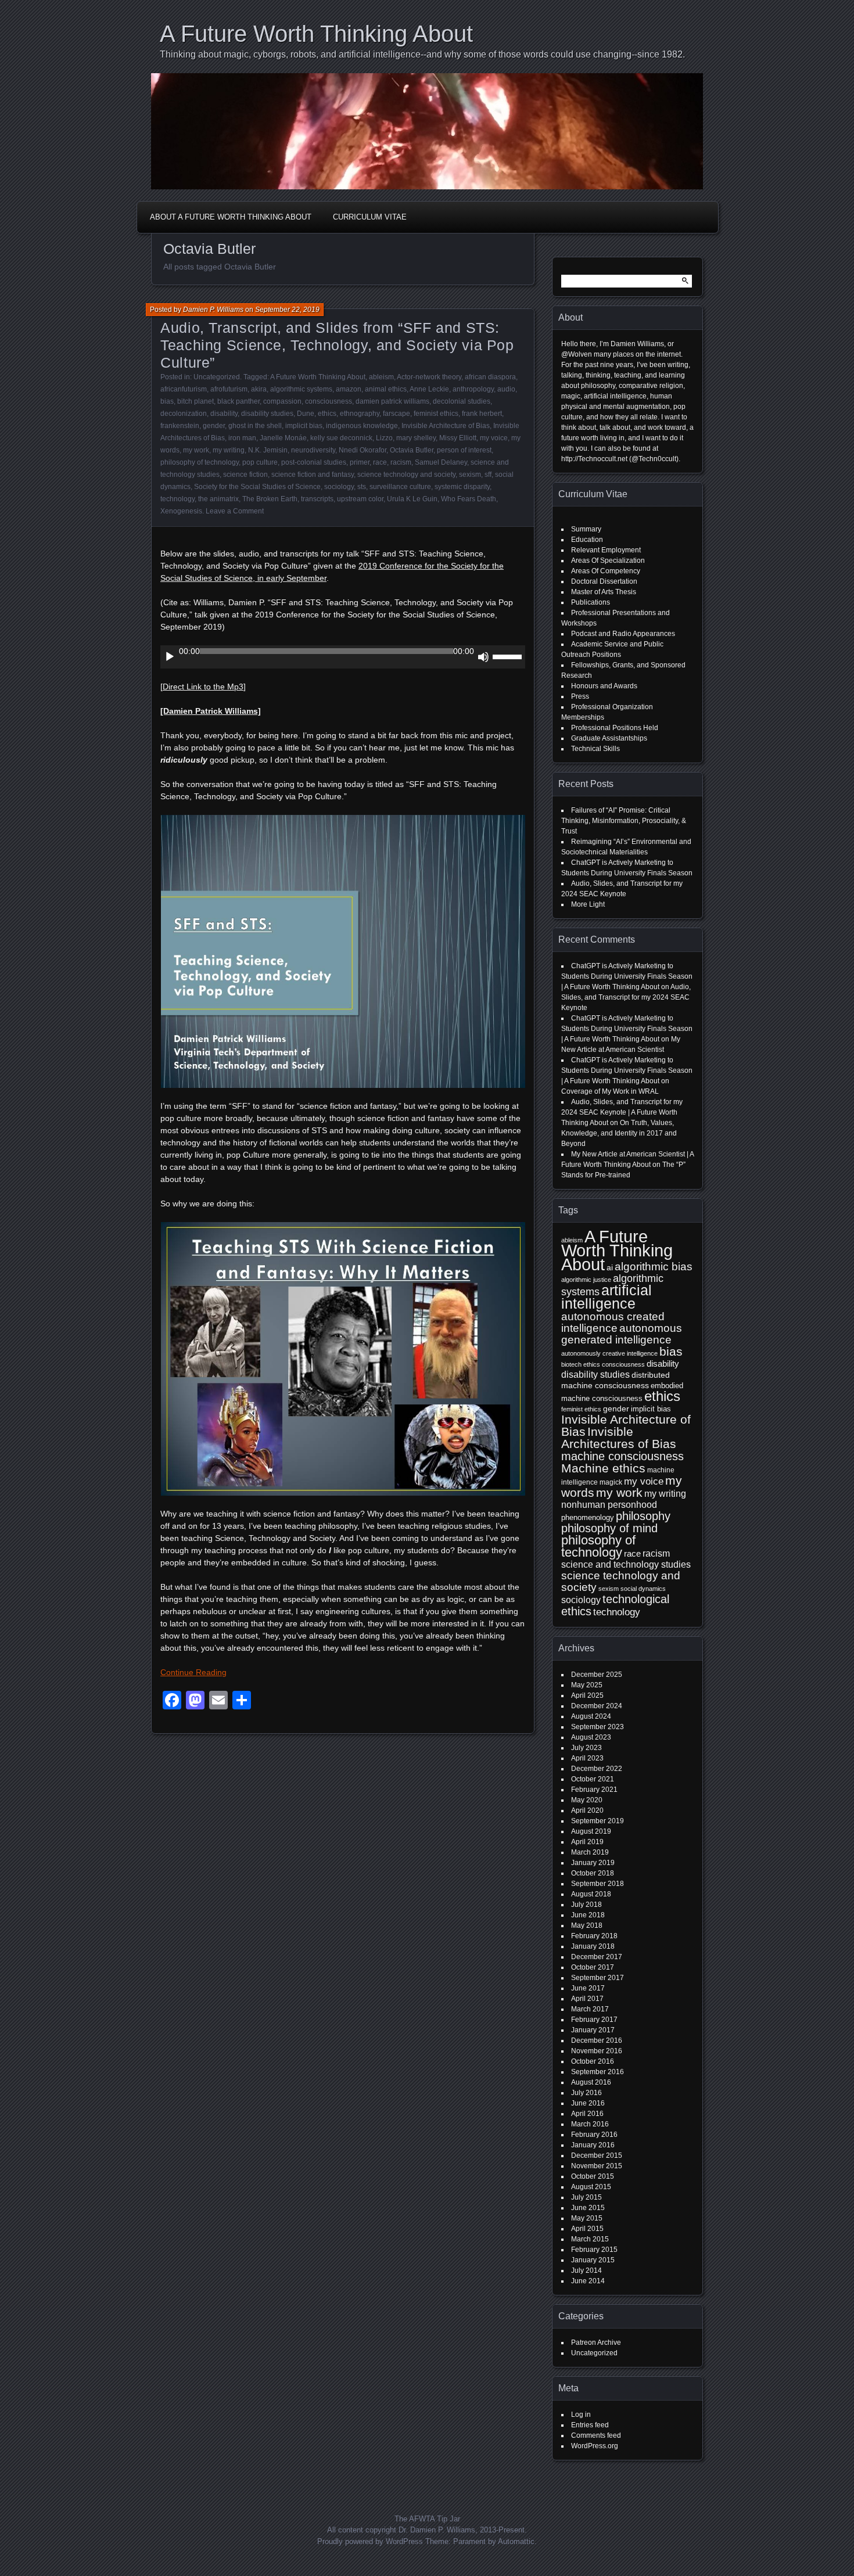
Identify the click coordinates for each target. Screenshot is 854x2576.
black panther (238, 401)
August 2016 (591, 2082)
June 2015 (588, 2208)
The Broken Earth (270, 499)
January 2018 (593, 1946)
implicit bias (304, 426)
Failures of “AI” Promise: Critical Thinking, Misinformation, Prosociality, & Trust (624, 821)
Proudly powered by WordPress (370, 2541)
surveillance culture (400, 487)
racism (401, 462)
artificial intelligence (607, 1297)
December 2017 (597, 1957)
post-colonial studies (314, 462)
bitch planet (195, 401)
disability (224, 414)
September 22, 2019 (287, 310)
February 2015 (594, 2250)
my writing (229, 450)
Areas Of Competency (606, 571)
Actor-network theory (429, 377)
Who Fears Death (469, 499)
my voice (494, 438)
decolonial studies (462, 401)
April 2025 (587, 1695)
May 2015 (587, 2218)
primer (360, 462)
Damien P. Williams (213, 310)
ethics (327, 414)
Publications (591, 602)
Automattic (516, 2541)
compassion (282, 401)
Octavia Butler (412, 450)
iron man (242, 438)
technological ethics (615, 1605)
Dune (306, 414)
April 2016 (587, 2114)
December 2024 (597, 1706)
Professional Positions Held (615, 728)
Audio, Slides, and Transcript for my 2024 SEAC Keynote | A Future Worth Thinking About (622, 1112)
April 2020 (587, 1810)
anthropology (473, 389)
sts (362, 487)
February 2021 (594, 1790)
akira (259, 389)
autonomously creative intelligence (609, 1353)
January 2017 (593, 2030)
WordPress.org (595, 2446)
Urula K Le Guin (412, 499)
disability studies (267, 414)
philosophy (643, 1516)
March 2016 (590, 2124)
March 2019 (590, 1852)
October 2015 (593, 2176)
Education (587, 540)
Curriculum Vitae (370, 217)
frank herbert (482, 414)
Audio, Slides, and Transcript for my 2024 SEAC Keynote (626, 997)
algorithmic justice (586, 1280)
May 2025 (587, 1685)
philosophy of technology (200, 462)
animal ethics (386, 389)
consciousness (329, 401)
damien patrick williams (392, 401)
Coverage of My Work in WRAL (610, 1091)
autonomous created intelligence (613, 1322)
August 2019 (591, 1831)
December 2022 (597, 1769)
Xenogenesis (181, 511)
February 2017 (594, 2020)
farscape (397, 414)
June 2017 (588, 1988)
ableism (381, 377)
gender (214, 426)
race (380, 462)
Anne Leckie (429, 389)
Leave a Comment (235, 511)
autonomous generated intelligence (622, 1334)
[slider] (509, 656)
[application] (343, 657)
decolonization (184, 414)
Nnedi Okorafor (363, 450)
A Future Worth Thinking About (316, 34)
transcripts (317, 499)
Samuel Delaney (441, 462)
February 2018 (594, 1936)
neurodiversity (313, 450)
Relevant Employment (606, 550)
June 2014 (588, 2281)
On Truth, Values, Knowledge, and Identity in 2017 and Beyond (619, 1133)
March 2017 (590, 2009)
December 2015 (597, 2155)
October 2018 (593, 1873)
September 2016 (598, 2072)
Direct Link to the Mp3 (203, 687)
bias (167, 401)
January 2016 (593, 2145)
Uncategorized (217, 377)
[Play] (170, 657)
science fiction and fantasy (313, 475)
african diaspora (490, 377)
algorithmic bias (654, 1267)
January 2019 (593, 1863)
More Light (588, 904)
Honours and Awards (604, 686)
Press (580, 696)
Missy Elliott (458, 438)
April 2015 (587, 2229)
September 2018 (598, 1884)
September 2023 (598, 1727)
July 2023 (586, 1748)
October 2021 (593, 1779)
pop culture (260, 462)
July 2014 (586, 2270)
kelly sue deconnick (341, 438)
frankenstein (180, 426)
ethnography (360, 414)
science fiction (245, 475)
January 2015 (593, 2260)
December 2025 (597, 1675)
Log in (581, 2415)
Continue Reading (193, 1672)
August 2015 (591, 2187)
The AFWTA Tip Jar (427, 2519)
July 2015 (586, 2197)
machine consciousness (622, 1456)
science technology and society (406, 475)
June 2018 (588, 1915)
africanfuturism (184, 389)
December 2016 (597, 2040)
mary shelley (416, 438)
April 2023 (587, 1758)
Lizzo (384, 438)
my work (196, 450)
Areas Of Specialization (608, 561)
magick (611, 1482)
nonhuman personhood (609, 1505)
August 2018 (591, 1894)
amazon (349, 389)
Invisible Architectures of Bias (619, 1438)
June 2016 (588, 2103)
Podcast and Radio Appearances (623, 634)
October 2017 (593, 1967)
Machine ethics (603, 1468)
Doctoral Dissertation (604, 581)
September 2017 (598, 1978)
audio (506, 389)
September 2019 (598, 1821)
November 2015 (597, 2166)
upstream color (360, 499)
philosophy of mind (609, 1528)
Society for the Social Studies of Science (257, 487)
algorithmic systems (301, 389)
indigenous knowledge (362, 426)
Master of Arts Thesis (604, 592)
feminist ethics (436, 414)
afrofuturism (229, 389)
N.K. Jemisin (268, 450)
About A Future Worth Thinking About (231, 217)
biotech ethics (581, 1364)
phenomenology (588, 1517)
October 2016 (593, 2061)
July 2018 (586, 1905)
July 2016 (586, 2093)
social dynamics (643, 1589)
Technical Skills (595, 749)
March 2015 (590, 2239)
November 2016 (597, 2051)
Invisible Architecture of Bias (446, 426)
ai (610, 1267)
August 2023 (591, 1737)
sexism (470, 475)
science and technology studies (626, 1564)
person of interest (464, 450)
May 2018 (587, 1925)
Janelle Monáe (283, 438)
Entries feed (590, 2425)
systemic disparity (462, 487)
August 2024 (591, 1716)
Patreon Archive (596, 2343)
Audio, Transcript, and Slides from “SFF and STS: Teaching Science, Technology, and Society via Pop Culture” (337, 345)
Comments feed (596, 2435)
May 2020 (587, 1800)
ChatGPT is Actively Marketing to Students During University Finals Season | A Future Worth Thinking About (627, 976)
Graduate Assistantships (609, 738)
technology (177, 499)
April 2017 (587, 1999)
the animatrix (218, 499)
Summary (586, 529)
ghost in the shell (255, 426)
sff (488, 475)
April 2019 (587, 1842)
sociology (339, 487)
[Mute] (483, 657)
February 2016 (594, 2135)
